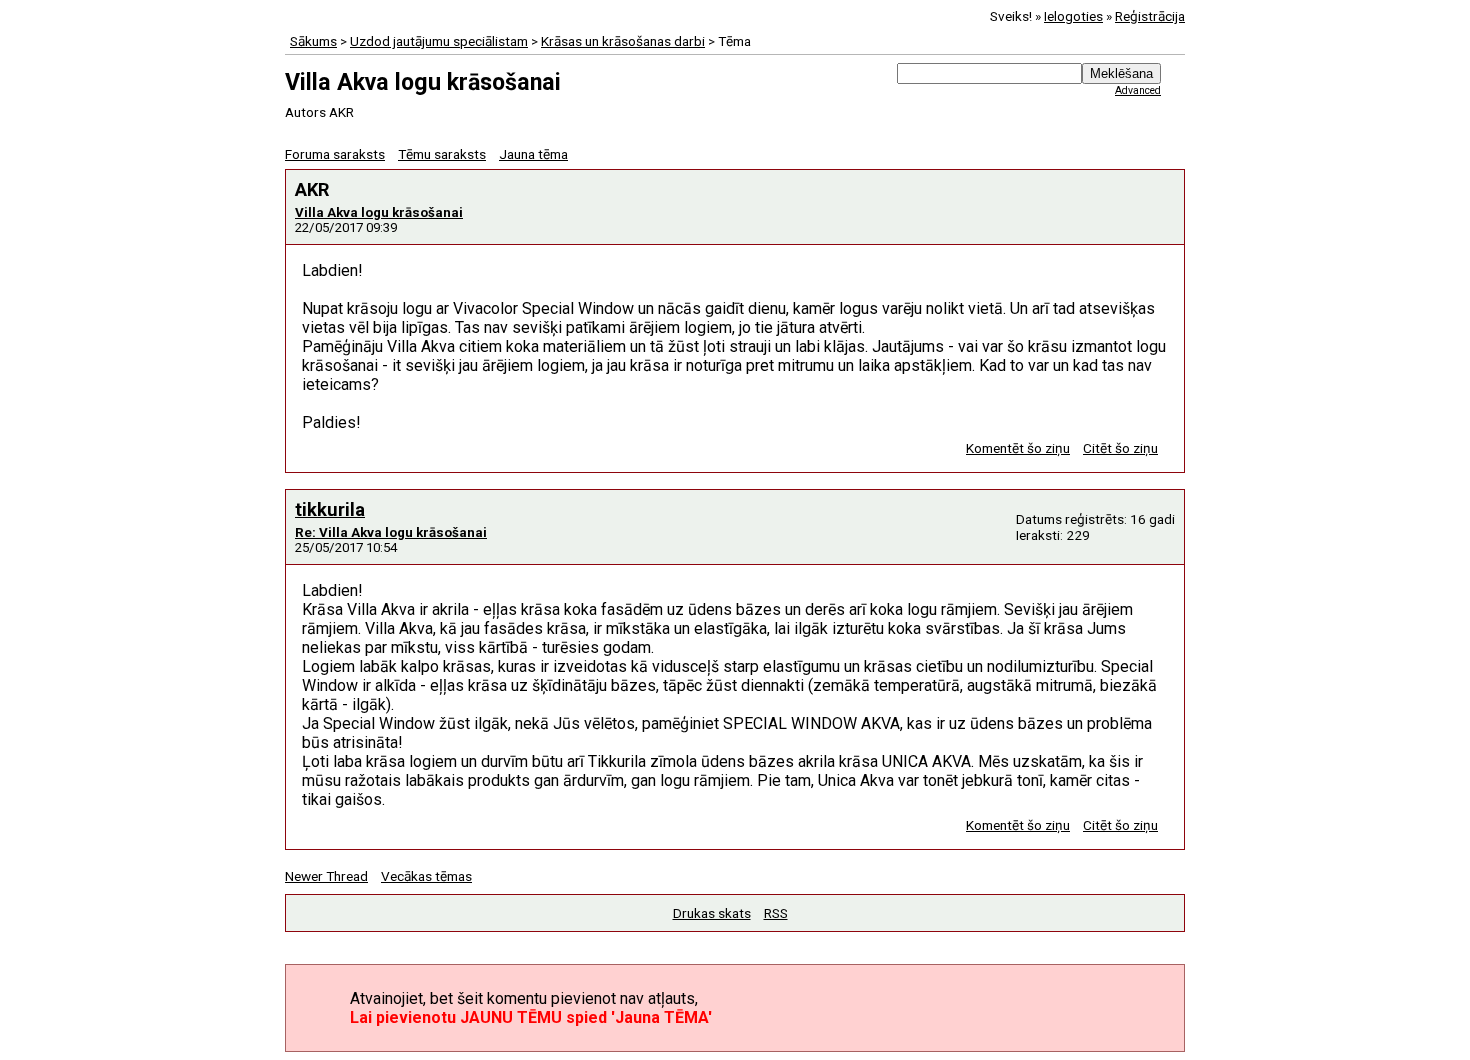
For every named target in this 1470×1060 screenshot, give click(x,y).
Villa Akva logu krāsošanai (379, 212)
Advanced (1138, 90)
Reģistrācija (1150, 16)
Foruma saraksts (335, 154)
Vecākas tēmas (426, 876)
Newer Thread (326, 876)
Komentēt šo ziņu (1018, 448)
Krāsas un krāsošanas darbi (623, 41)
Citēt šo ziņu (1120, 448)
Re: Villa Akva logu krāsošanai (391, 532)
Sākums (313, 41)
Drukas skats (712, 913)
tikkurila (330, 509)
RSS (776, 913)
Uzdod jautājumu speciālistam (439, 41)
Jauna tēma (533, 154)
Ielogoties (1073, 16)
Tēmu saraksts (442, 154)
